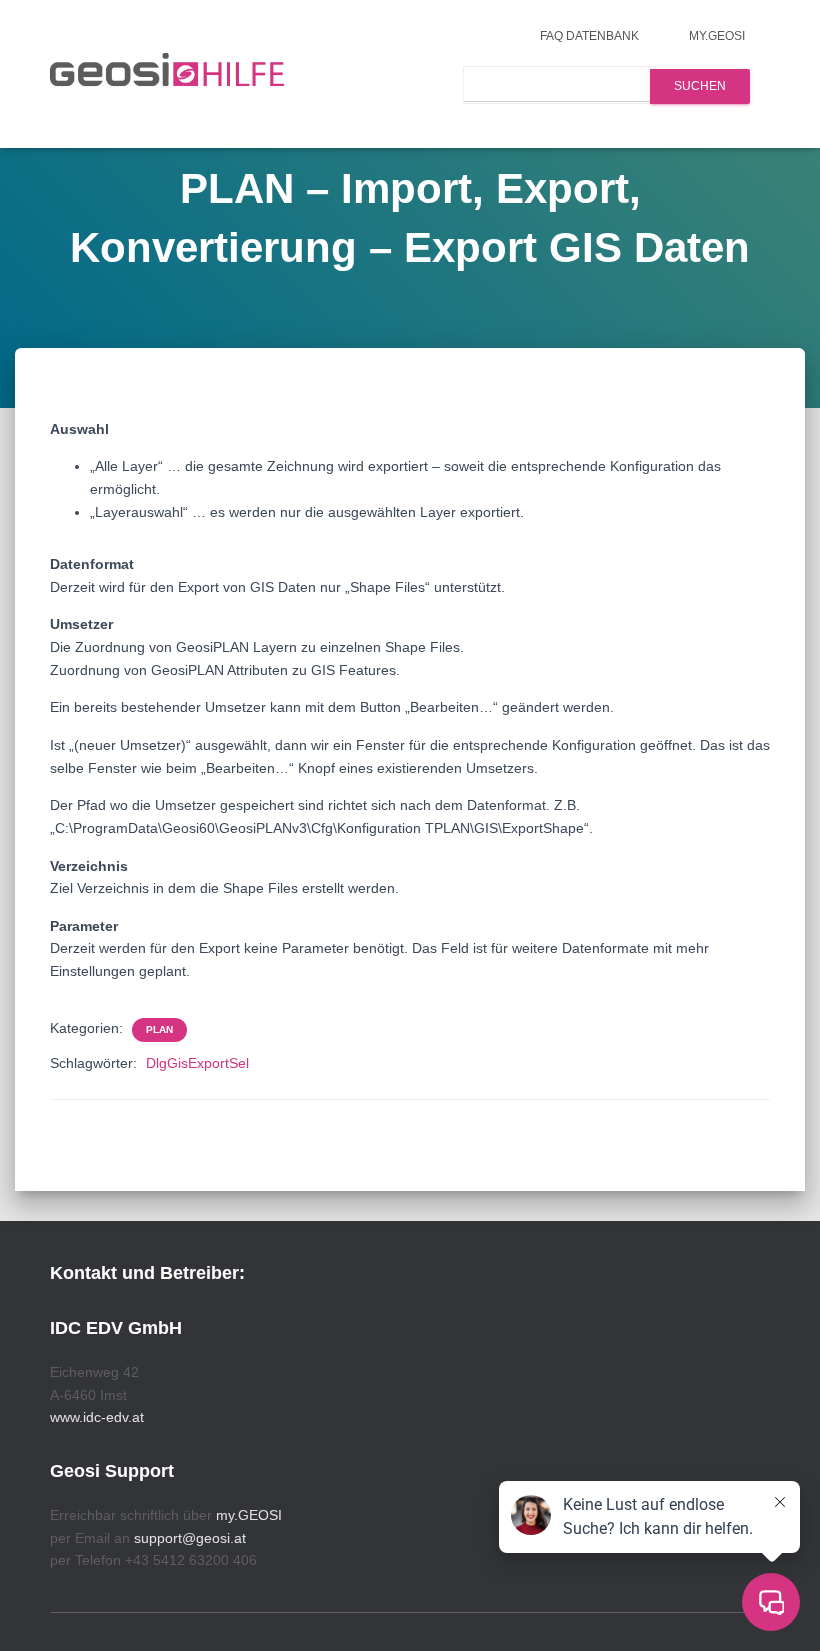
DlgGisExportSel (197, 1063)
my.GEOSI (717, 36)
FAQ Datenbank (589, 36)
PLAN (159, 1029)
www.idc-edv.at (97, 1417)
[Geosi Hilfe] (167, 74)
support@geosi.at (190, 1538)
